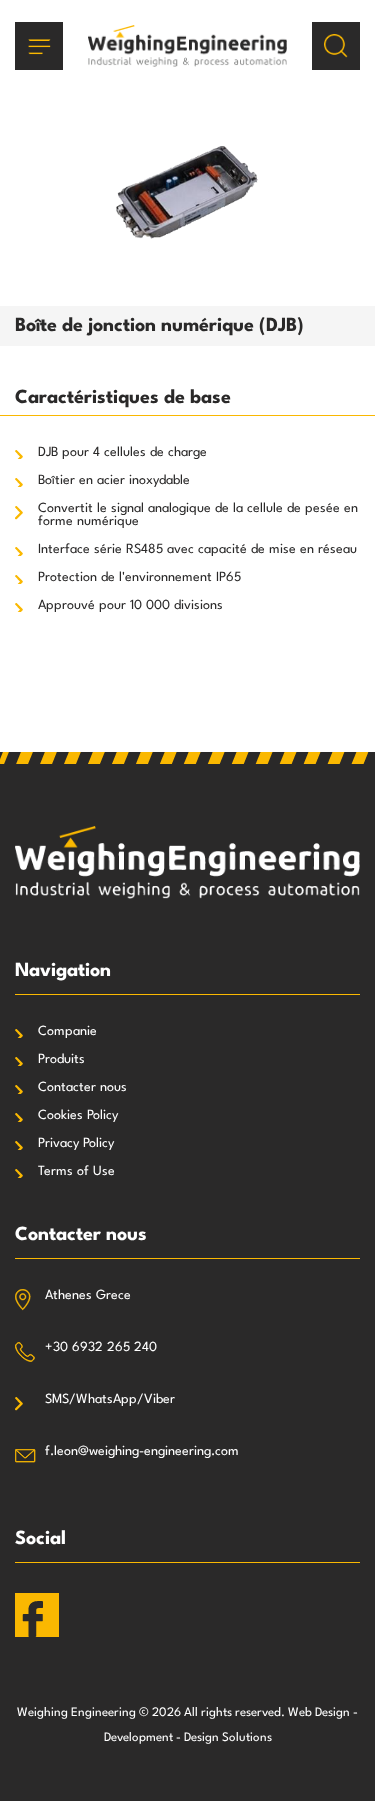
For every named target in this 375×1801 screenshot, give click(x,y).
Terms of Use (76, 1171)
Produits (61, 1059)
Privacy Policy (76, 1143)
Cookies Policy (78, 1115)
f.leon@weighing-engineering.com (142, 1451)
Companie (67, 1031)
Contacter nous (82, 1087)
